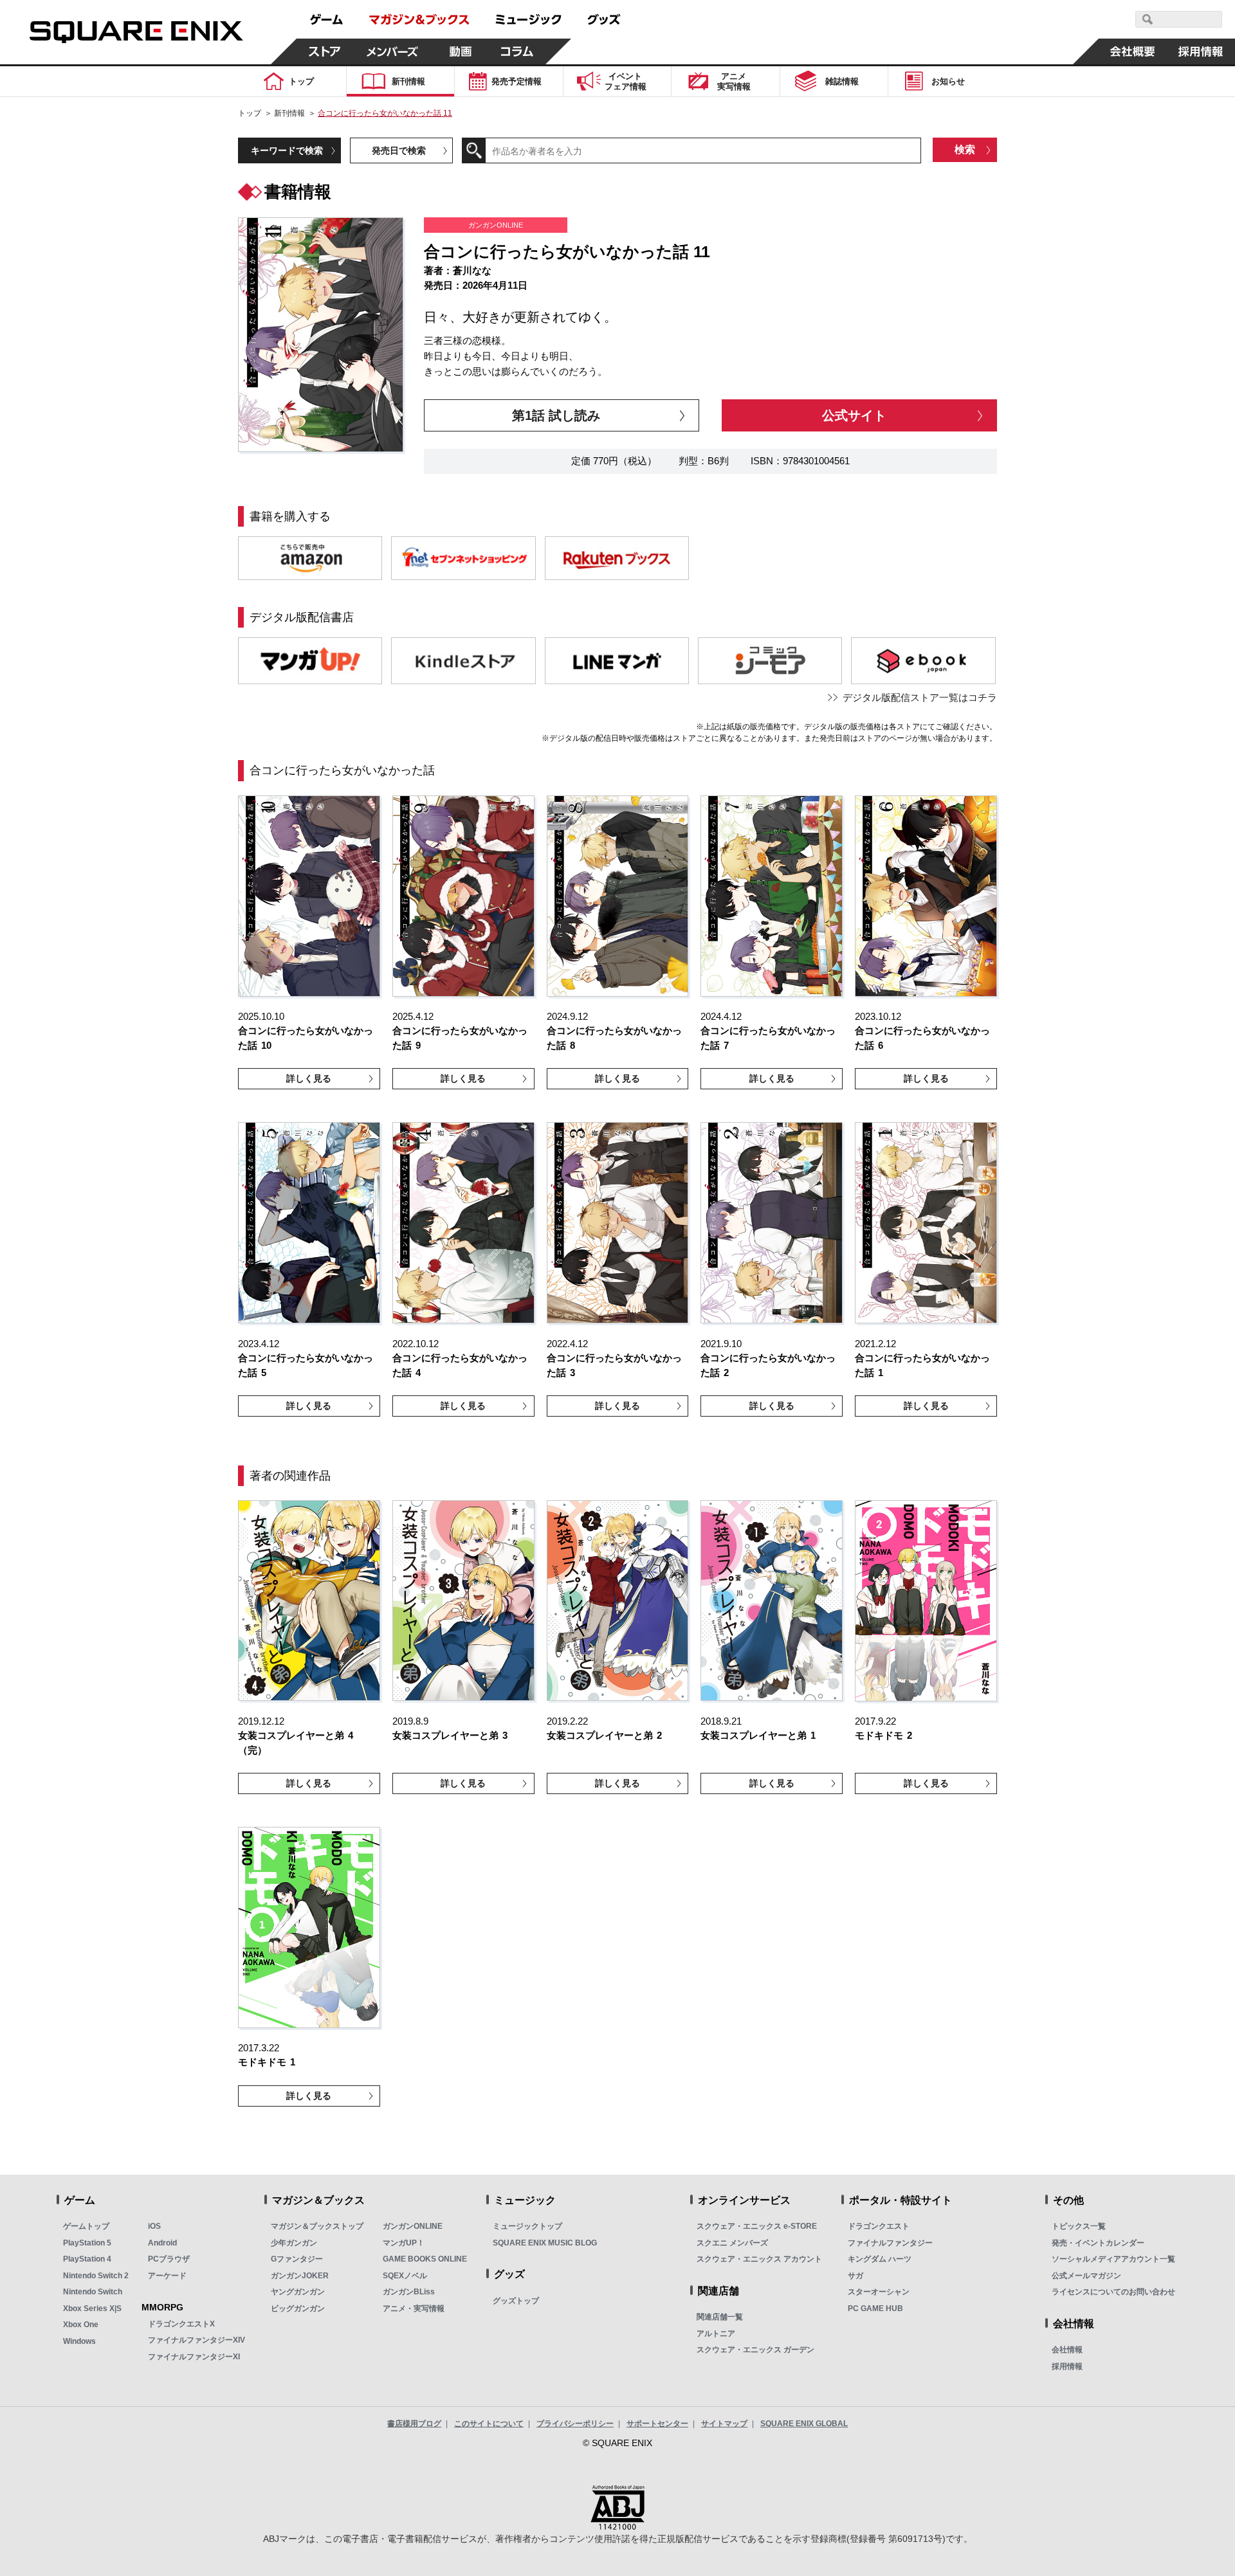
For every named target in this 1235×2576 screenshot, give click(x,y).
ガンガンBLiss (409, 2292)
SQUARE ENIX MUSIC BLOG (545, 2243)
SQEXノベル (405, 2276)
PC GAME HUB (875, 2308)
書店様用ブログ (414, 2424)
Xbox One (81, 2325)
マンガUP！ (404, 2243)
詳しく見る (309, 1078)
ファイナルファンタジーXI (194, 2357)
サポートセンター (657, 2424)
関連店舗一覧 (720, 2317)
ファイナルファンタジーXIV (197, 2340)
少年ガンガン (294, 2243)
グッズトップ (516, 2301)
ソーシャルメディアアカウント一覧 (1113, 2259)
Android (162, 2243)
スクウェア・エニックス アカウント (759, 2259)
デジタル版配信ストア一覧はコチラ (920, 697)
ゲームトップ (86, 2226)
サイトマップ (724, 2424)
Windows (79, 2341)
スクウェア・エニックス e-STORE (757, 2226)
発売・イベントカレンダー (1098, 2243)
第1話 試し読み (556, 415)
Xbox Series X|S (92, 2308)
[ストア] (325, 51)
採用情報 (1067, 2366)
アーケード (167, 2276)
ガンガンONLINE (413, 2226)
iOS (154, 2226)
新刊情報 (289, 113)
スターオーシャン (879, 2292)
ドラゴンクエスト (879, 2226)
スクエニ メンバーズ (732, 2243)
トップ (250, 113)
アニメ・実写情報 (414, 2308)
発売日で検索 (399, 150)
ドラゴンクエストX (181, 2324)
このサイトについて (489, 2424)
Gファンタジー (297, 2259)
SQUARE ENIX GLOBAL (804, 2424)
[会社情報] (1133, 51)
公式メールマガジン (1086, 2276)
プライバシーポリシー (575, 2424)
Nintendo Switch (93, 2292)
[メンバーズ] (393, 51)
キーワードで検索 (287, 150)
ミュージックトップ (527, 2226)
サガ (855, 2276)
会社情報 (1067, 2350)
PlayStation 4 (87, 2259)
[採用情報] (1201, 51)
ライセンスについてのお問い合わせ (1113, 2292)
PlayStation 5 (87, 2243)
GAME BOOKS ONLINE (425, 2259)
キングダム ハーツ (880, 2259)
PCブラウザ (169, 2259)
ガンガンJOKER (300, 2276)
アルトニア (716, 2334)
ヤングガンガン (298, 2292)
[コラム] (517, 51)
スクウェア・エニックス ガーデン (755, 2350)
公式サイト (854, 415)
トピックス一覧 (1079, 2226)
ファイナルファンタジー (890, 2243)
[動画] (461, 51)
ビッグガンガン (298, 2308)
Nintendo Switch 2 (96, 2276)
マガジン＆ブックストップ (317, 2226)
